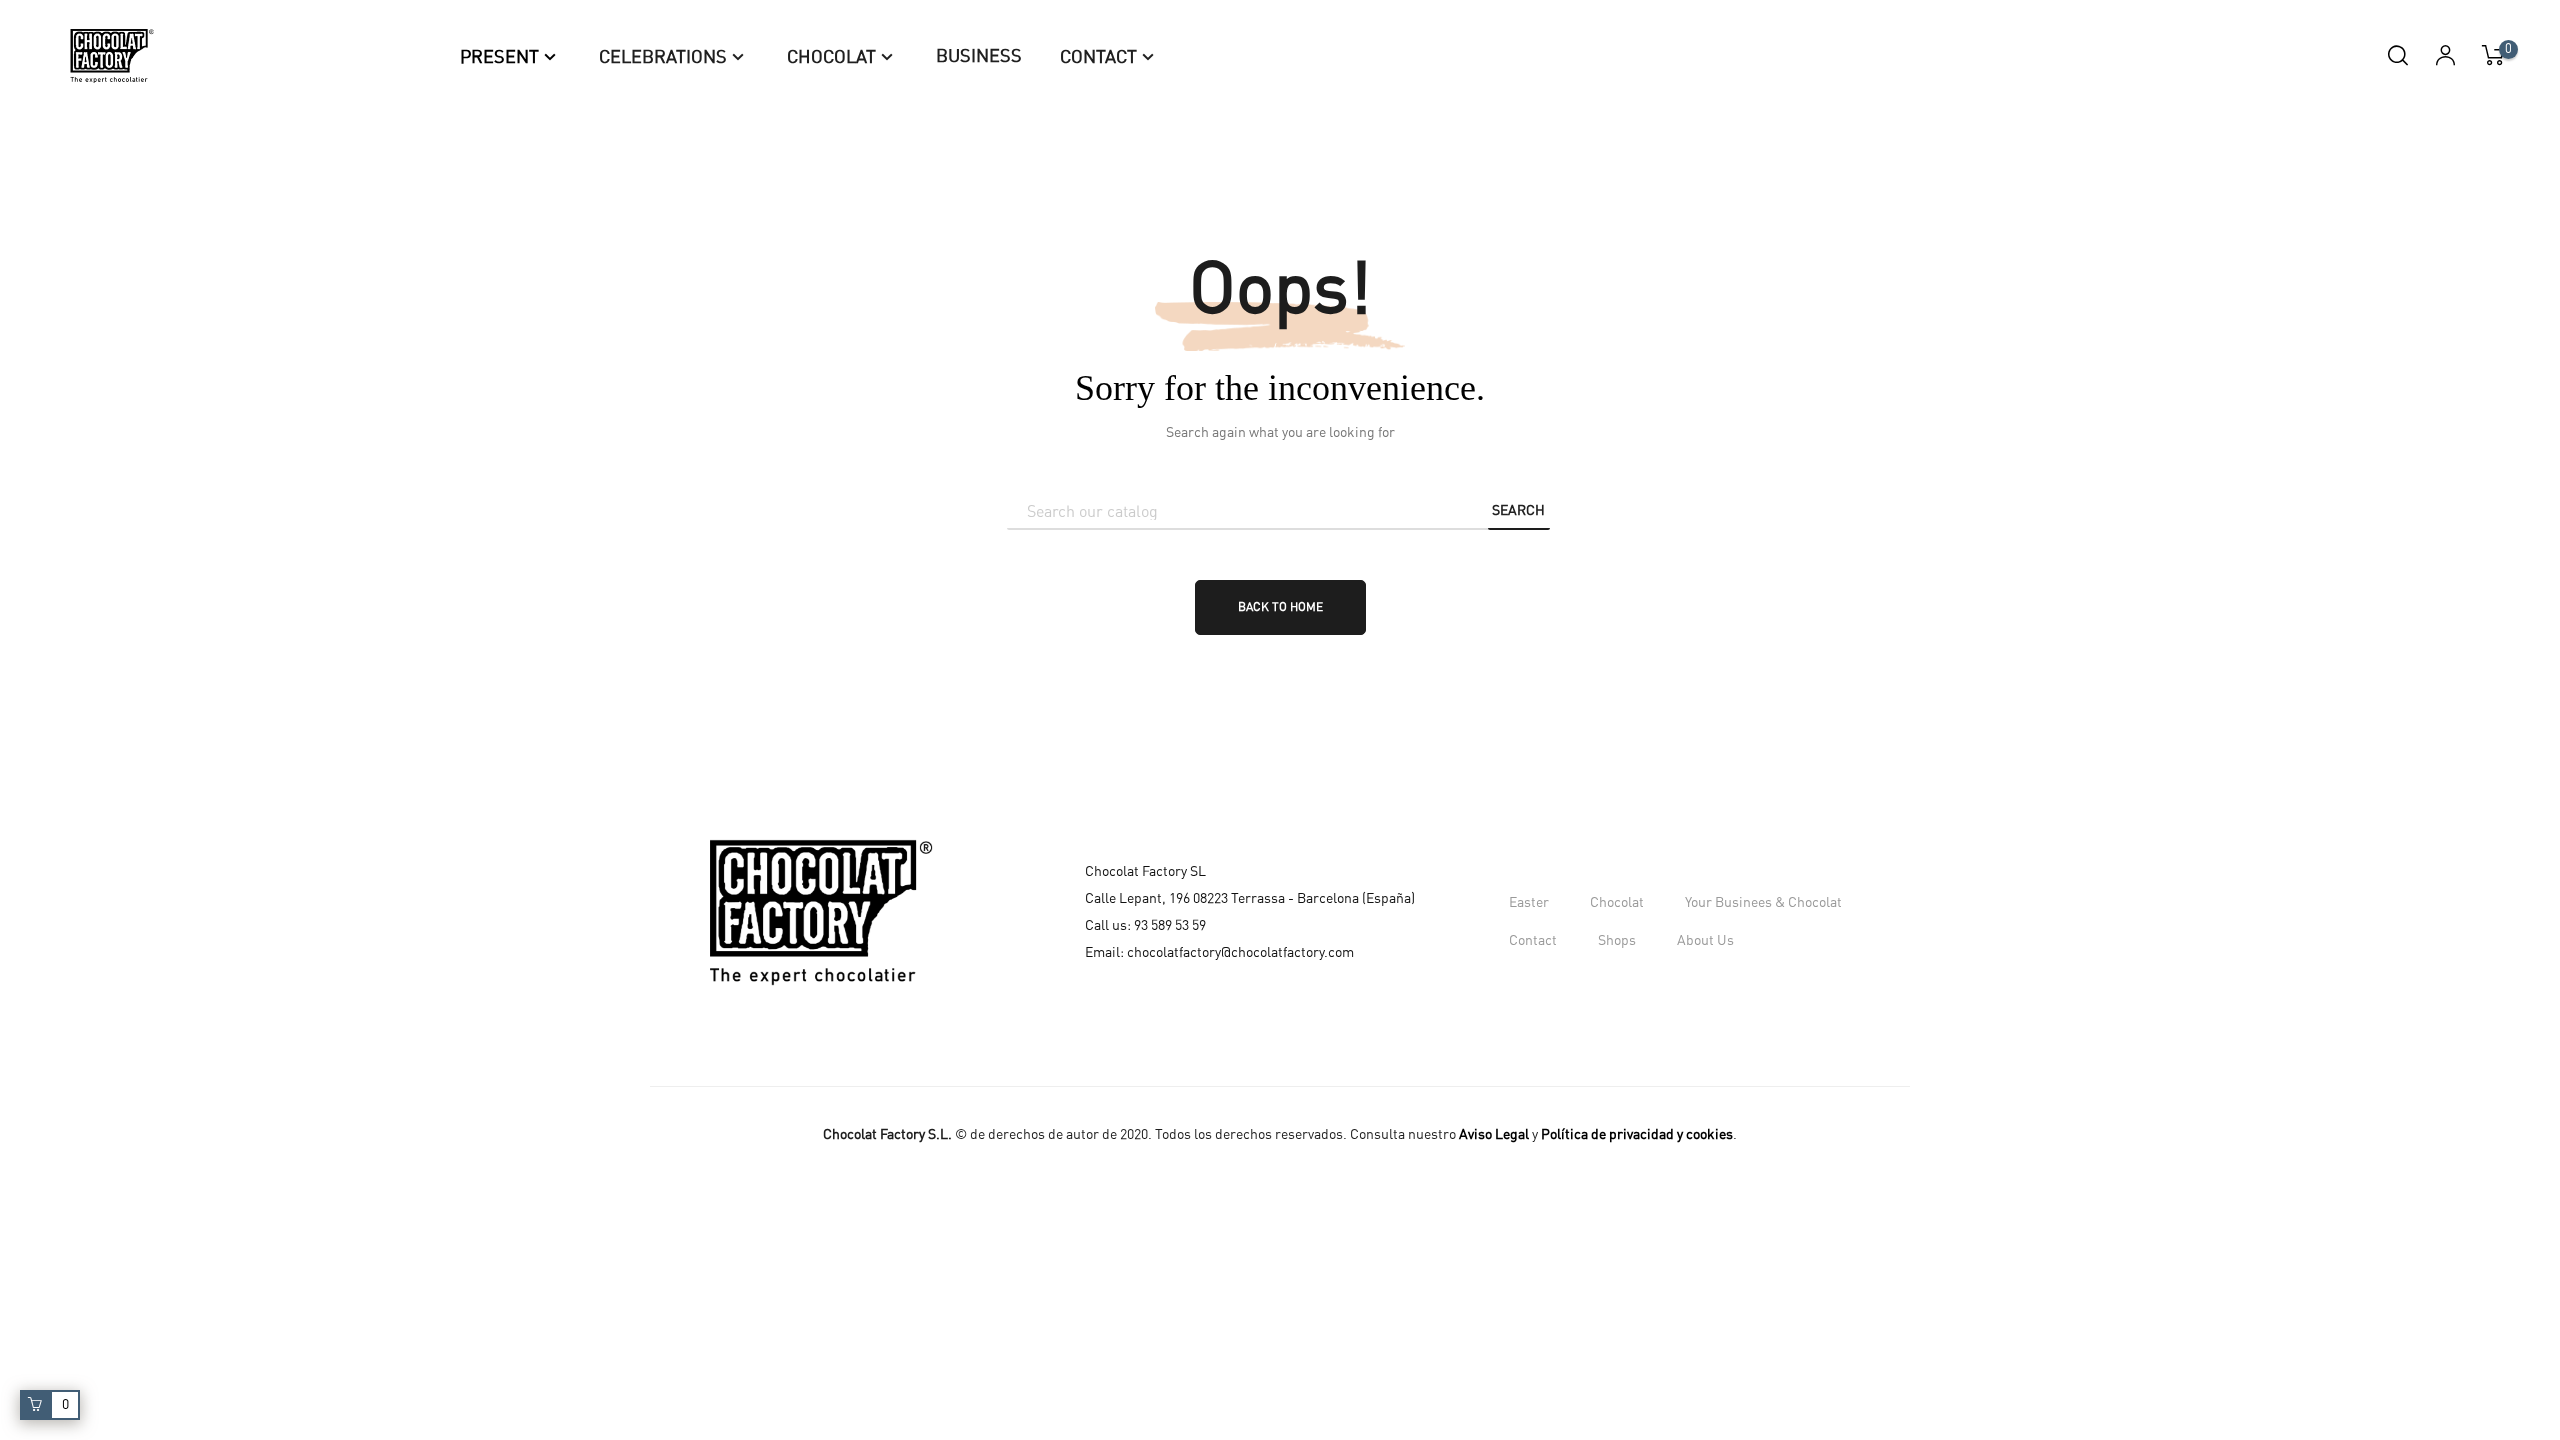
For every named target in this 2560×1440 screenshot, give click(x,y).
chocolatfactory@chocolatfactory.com (1240, 952)
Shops (1617, 941)
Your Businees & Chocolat (1763, 903)
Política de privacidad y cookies (1637, 1135)
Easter (1529, 903)
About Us (1705, 941)
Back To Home (1280, 607)
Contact (1533, 941)
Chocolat (1617, 903)
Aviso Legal (1494, 1135)
